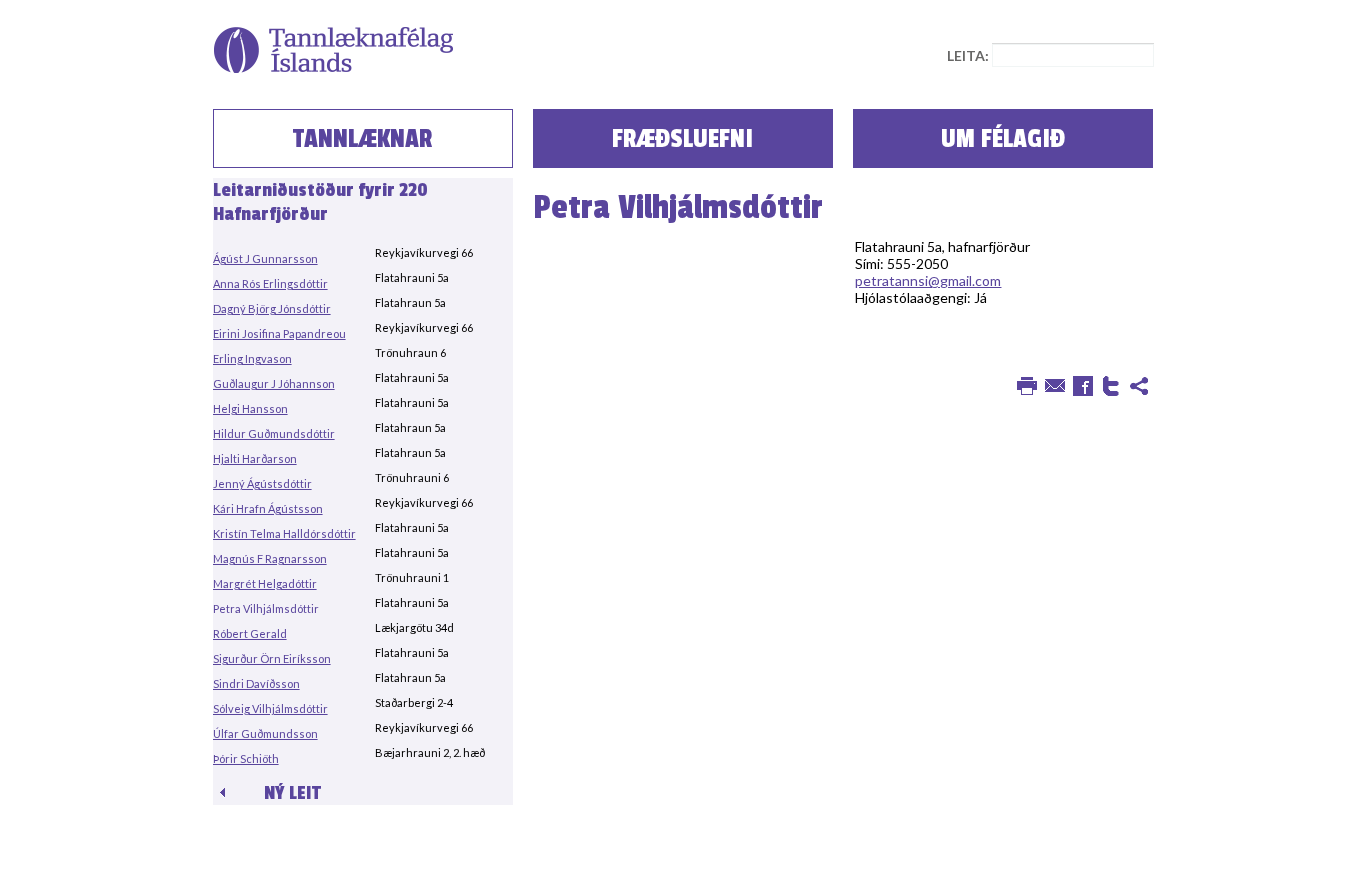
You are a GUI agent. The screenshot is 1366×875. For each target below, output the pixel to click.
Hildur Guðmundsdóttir (274, 433)
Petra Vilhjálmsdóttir (266, 608)
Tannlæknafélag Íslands (333, 50)
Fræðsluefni (682, 139)
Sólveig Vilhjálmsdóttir (270, 708)
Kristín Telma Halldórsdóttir (284, 533)
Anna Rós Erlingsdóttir (270, 283)
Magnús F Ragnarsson (270, 558)
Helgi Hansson (250, 408)
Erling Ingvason (252, 358)
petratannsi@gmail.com (928, 280)
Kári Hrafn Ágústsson (268, 508)
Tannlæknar (362, 139)
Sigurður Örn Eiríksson (272, 658)
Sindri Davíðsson (256, 683)
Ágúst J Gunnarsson (265, 258)
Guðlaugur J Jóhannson (274, 383)
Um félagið (1003, 139)
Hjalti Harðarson (255, 458)
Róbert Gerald (250, 633)
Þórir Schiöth (246, 758)
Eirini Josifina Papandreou (279, 333)
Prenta (1027, 386)
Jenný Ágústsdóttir (262, 483)
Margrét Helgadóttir (265, 583)
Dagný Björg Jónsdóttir (272, 308)
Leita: (968, 55)
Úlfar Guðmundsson (265, 733)
